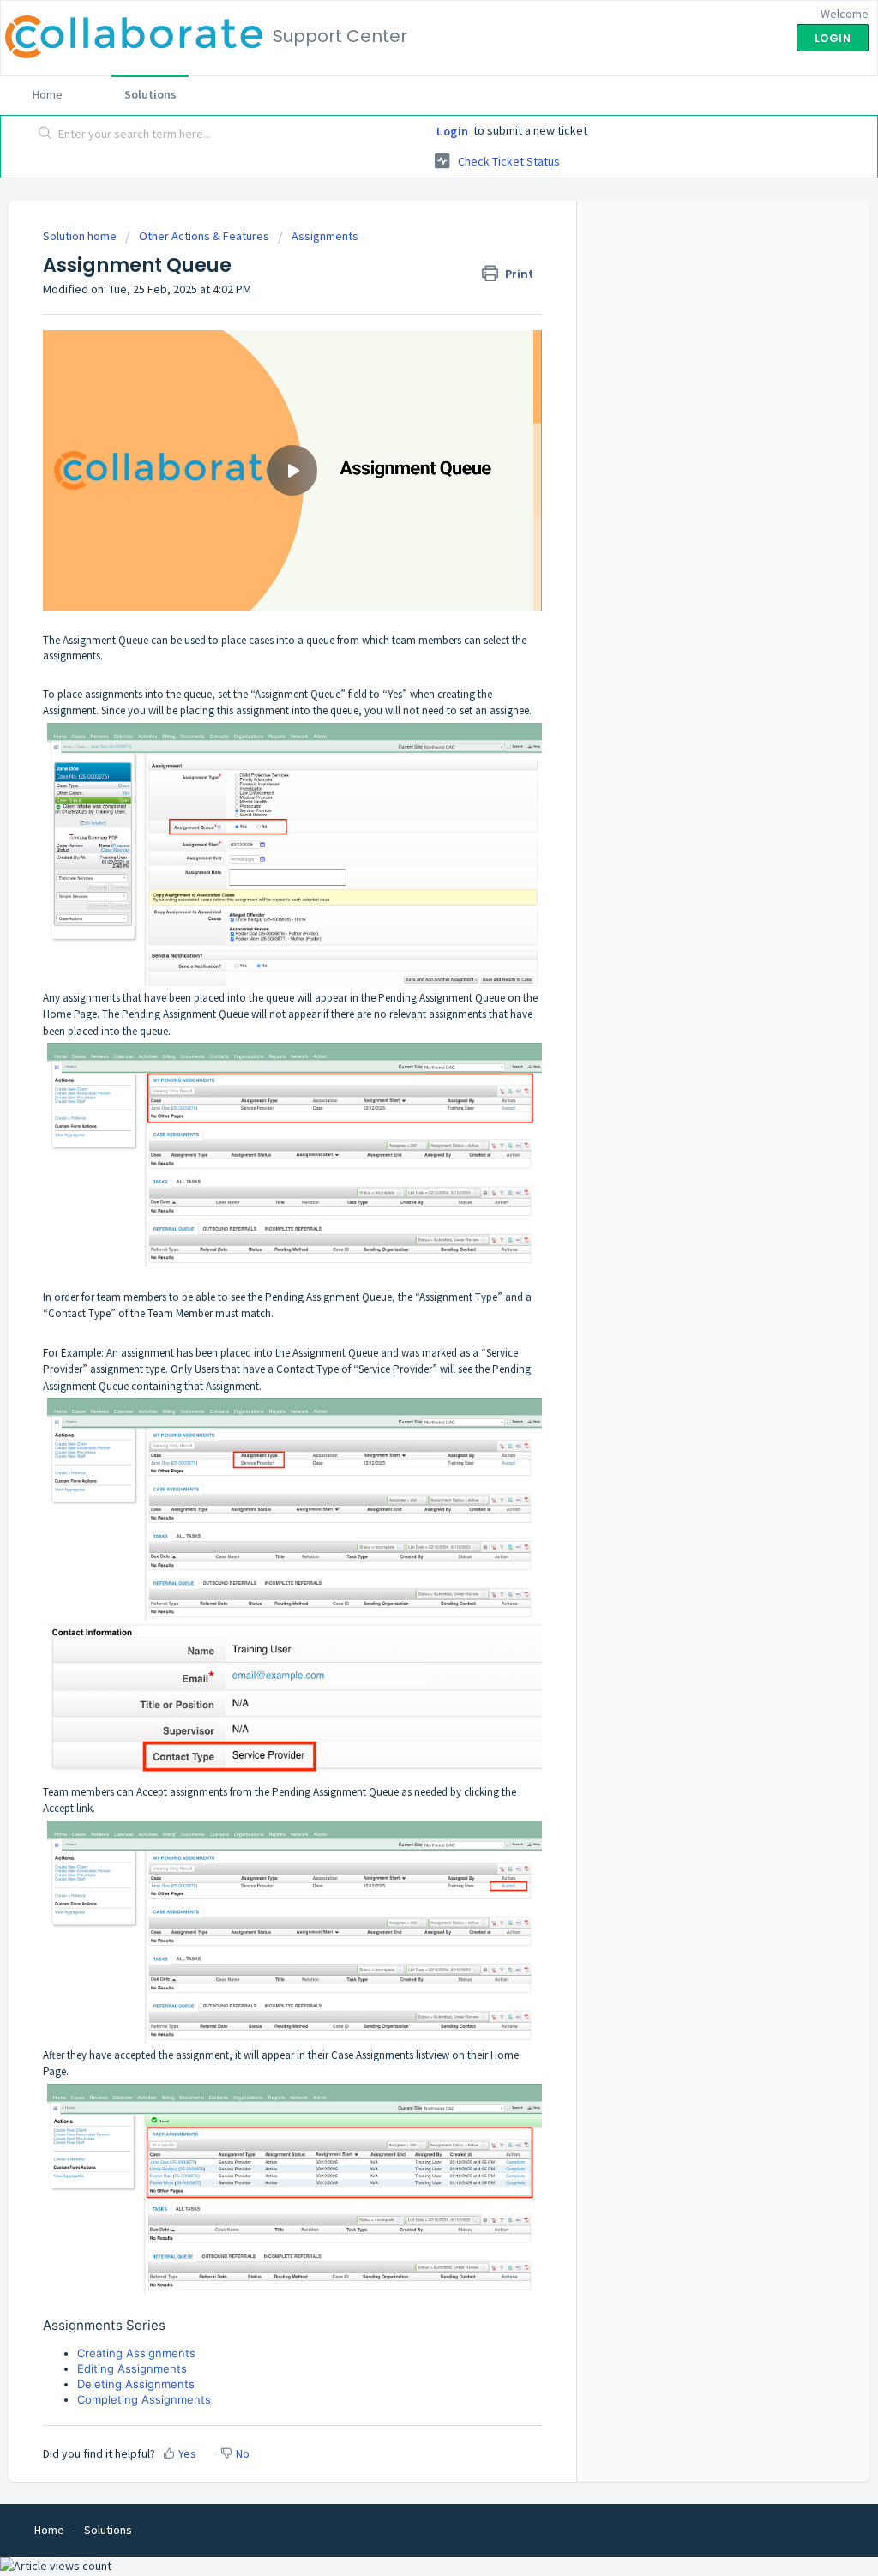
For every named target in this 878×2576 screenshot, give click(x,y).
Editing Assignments (132, 2368)
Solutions (150, 94)
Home (48, 94)
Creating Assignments (136, 2353)
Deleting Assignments (136, 2384)
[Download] (407, 1095)
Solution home (81, 236)
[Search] (45, 135)
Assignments (325, 236)
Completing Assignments (144, 2399)
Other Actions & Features (204, 236)
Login (453, 131)
